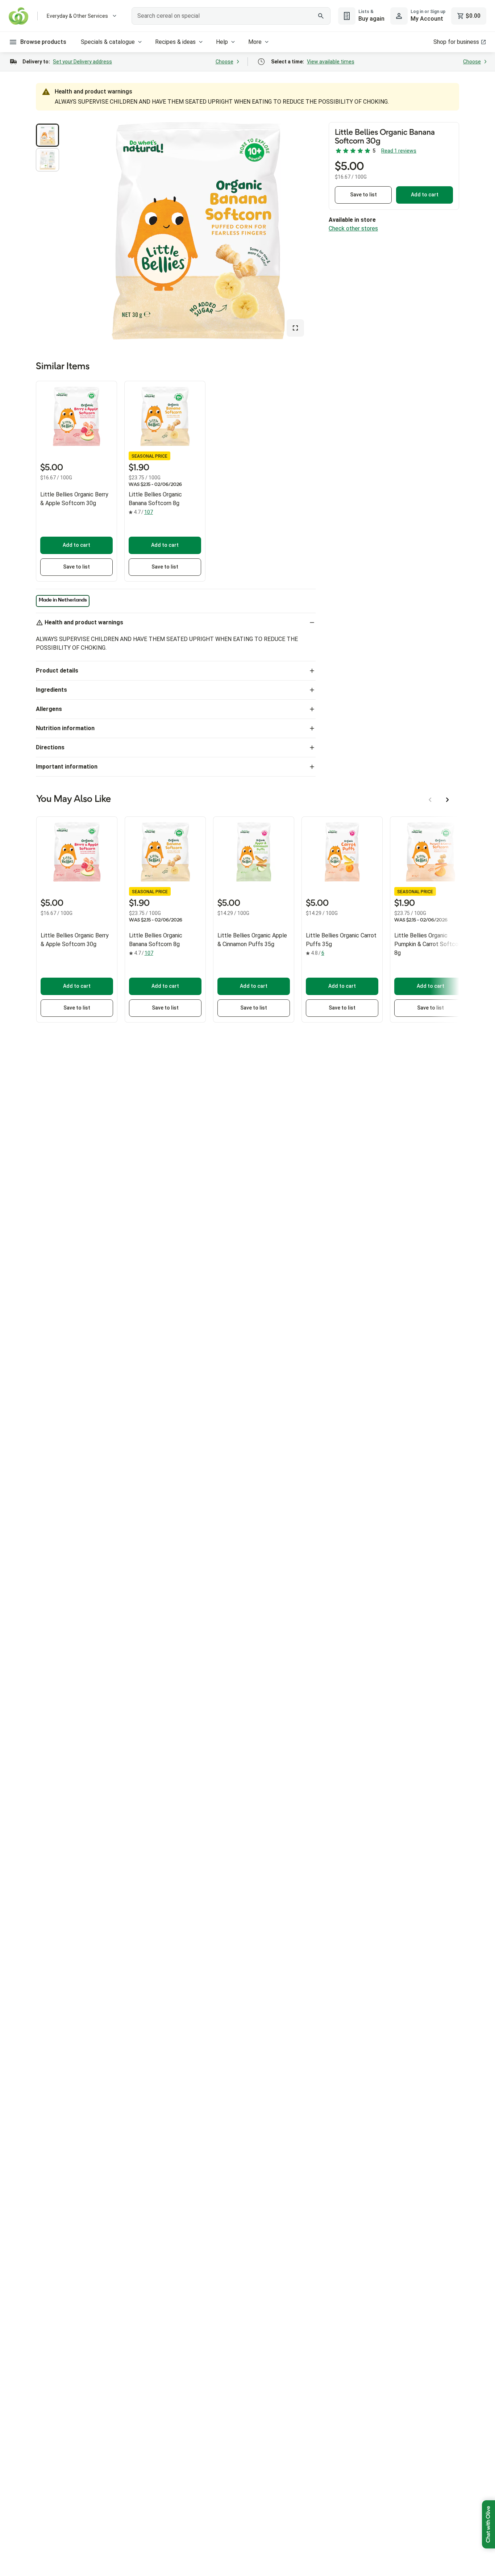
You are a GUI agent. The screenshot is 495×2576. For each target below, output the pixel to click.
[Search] (321, 16)
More (255, 42)
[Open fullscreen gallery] (295, 328)
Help (222, 42)
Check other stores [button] (353, 228)
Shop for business (456, 42)
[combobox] (231, 16)
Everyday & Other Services (77, 16)
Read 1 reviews (399, 151)
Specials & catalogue (108, 42)
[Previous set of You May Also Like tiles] (430, 800)
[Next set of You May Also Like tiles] (448, 800)
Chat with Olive (488, 2524)
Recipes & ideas (175, 42)
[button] (47, 135)
